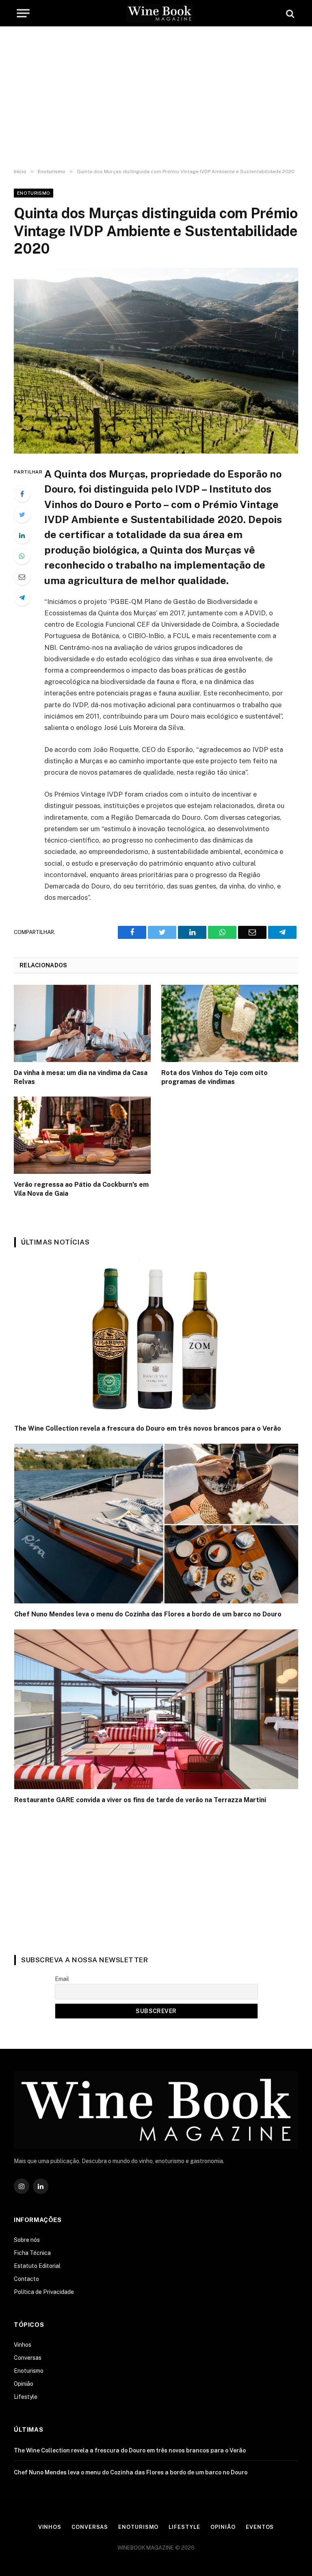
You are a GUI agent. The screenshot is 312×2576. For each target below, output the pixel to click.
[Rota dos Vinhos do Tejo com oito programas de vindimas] (230, 1023)
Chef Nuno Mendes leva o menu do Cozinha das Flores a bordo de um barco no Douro (148, 1614)
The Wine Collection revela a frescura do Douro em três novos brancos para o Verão (148, 1428)
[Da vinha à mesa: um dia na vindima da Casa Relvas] (82, 1023)
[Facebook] (22, 494)
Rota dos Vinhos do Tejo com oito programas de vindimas (214, 1077)
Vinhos (23, 2345)
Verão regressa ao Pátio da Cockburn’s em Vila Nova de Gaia (81, 1189)
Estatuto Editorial (37, 2266)
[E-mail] (22, 577)
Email (62, 1979)
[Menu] (23, 13)
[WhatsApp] (22, 556)
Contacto (26, 2279)
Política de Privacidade (44, 2292)
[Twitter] (22, 515)
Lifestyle (26, 2397)
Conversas (28, 2358)
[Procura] (289, 13)
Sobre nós (27, 2240)
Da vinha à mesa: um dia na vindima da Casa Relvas (81, 1077)
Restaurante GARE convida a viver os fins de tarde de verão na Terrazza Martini (140, 1800)
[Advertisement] (156, 98)
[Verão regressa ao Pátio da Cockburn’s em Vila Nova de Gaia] (82, 1135)
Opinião (24, 2384)
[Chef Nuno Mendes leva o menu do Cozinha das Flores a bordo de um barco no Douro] (156, 1524)
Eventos (260, 2527)
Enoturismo (34, 193)
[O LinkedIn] (22, 535)
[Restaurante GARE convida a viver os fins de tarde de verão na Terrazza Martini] (156, 1709)
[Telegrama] (22, 597)
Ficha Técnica (32, 2253)
